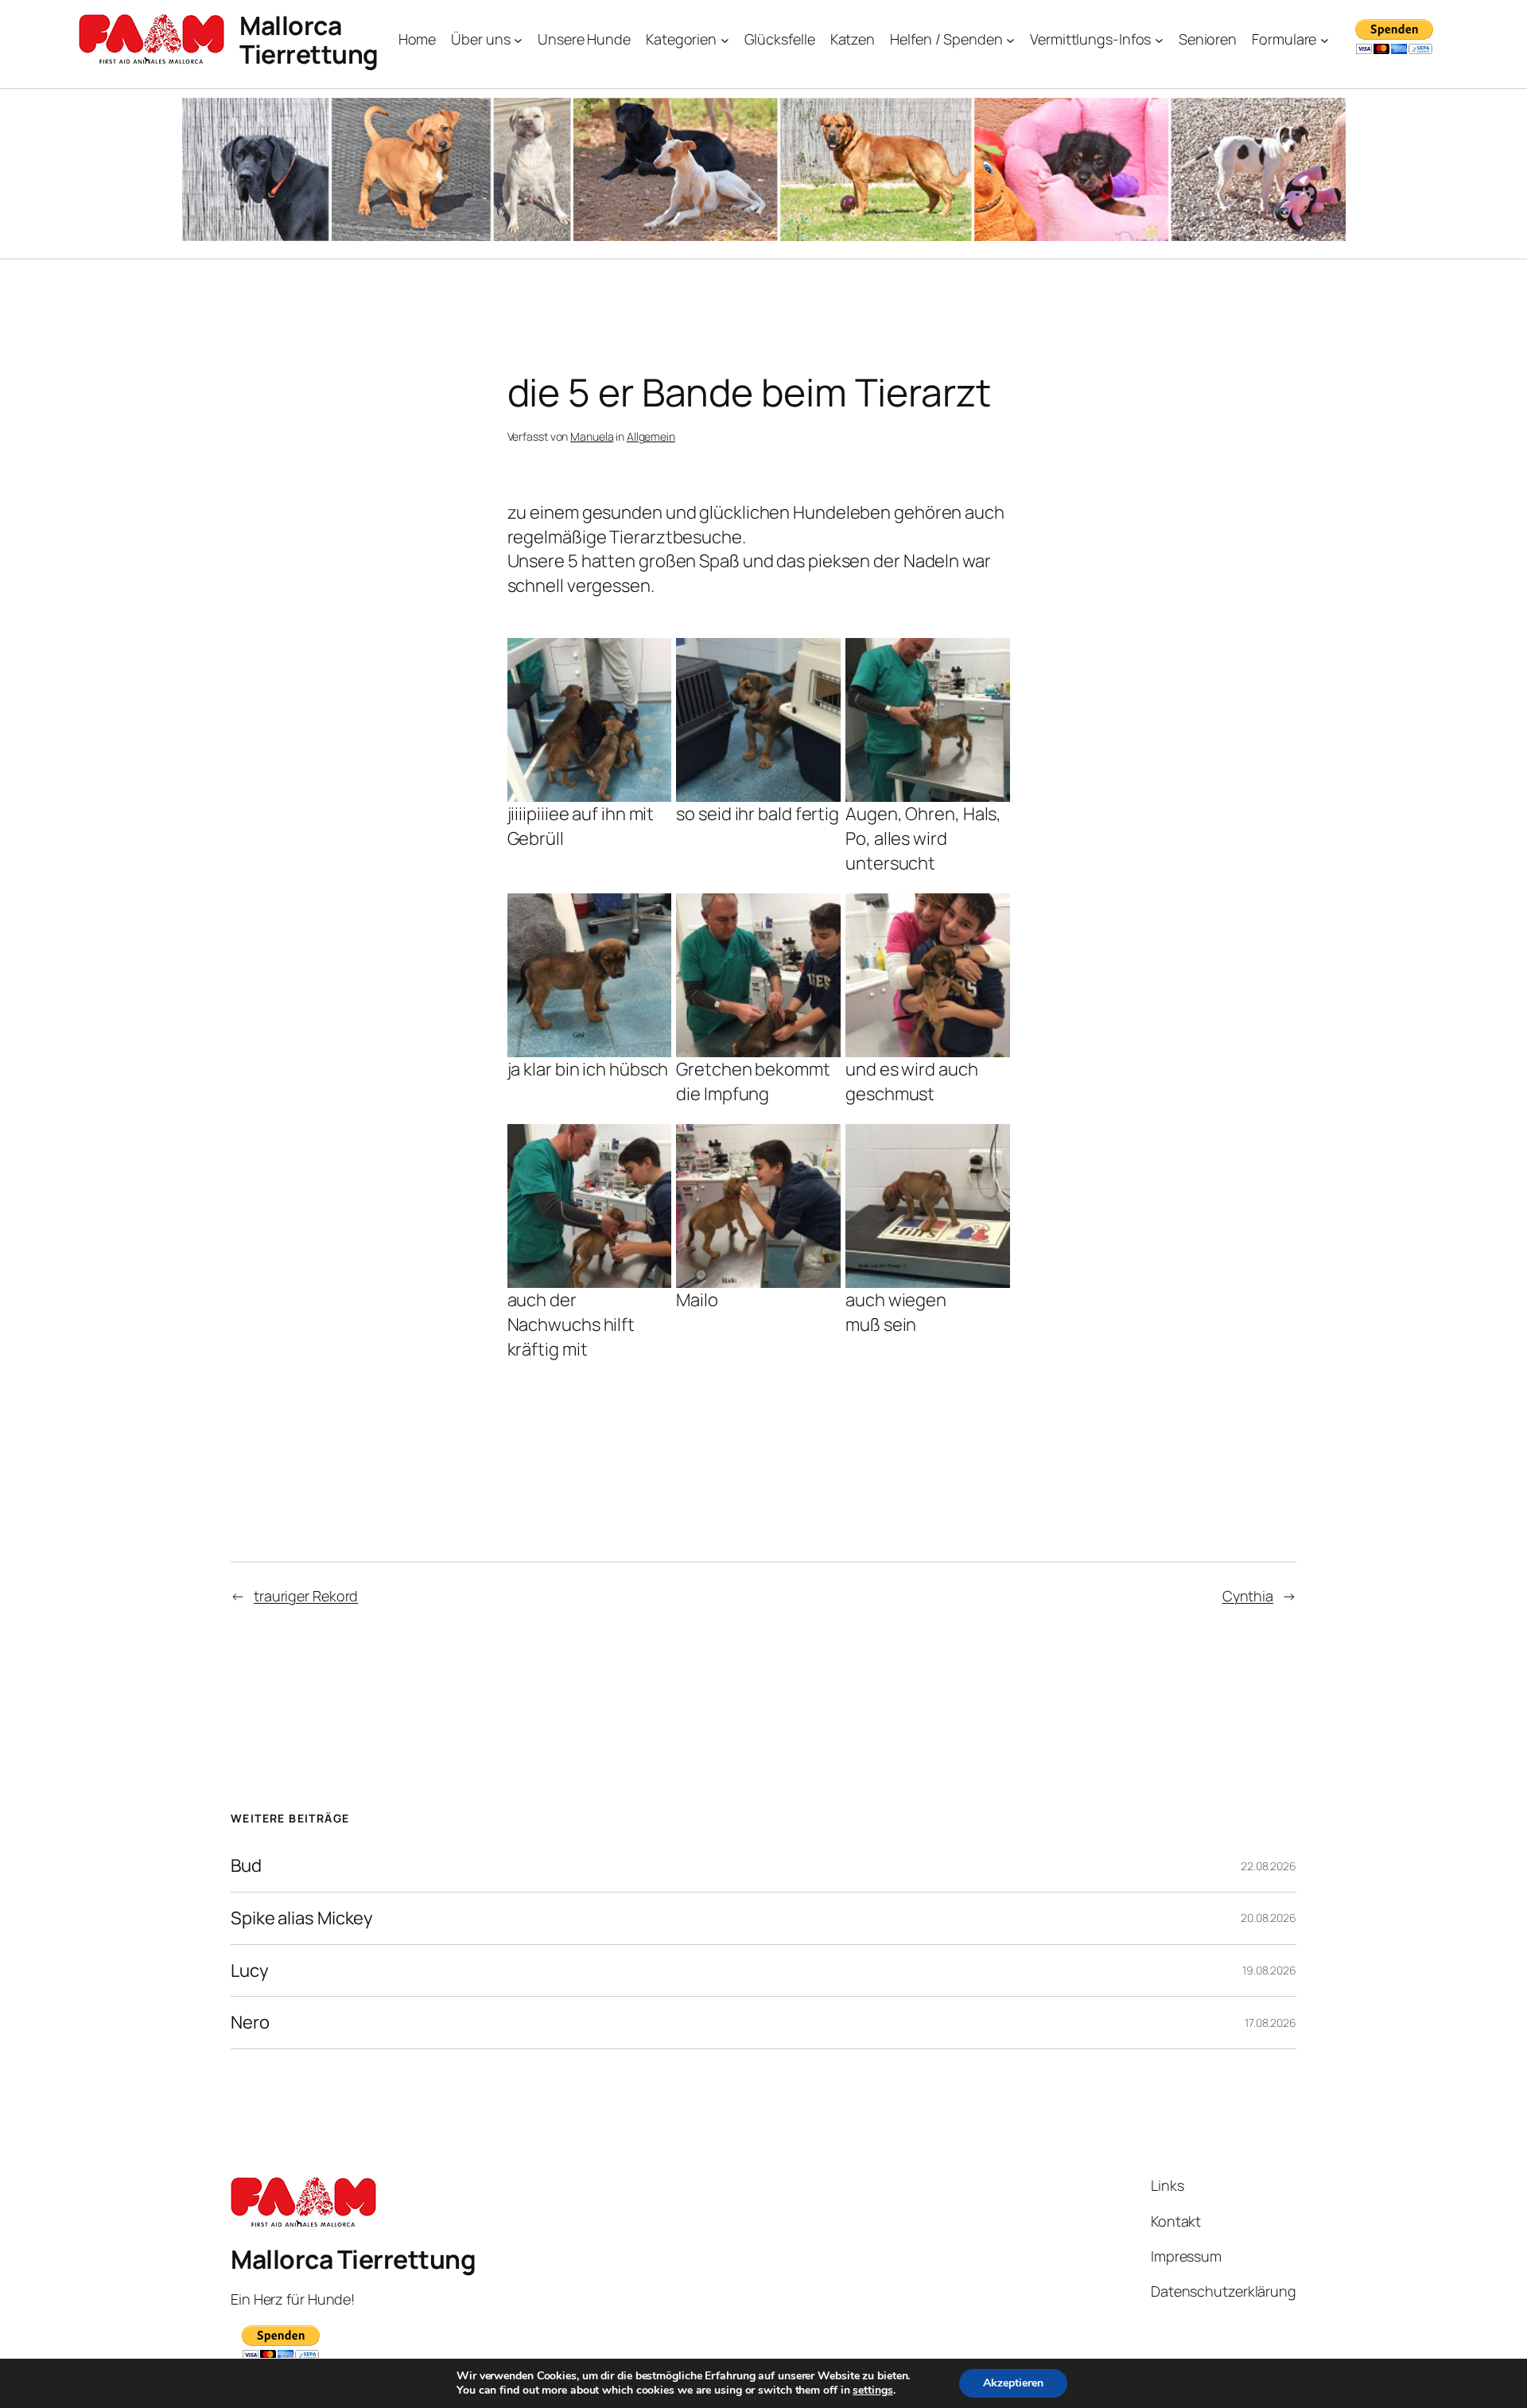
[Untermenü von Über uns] (518, 40)
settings (872, 2390)
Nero (250, 2023)
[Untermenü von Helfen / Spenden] (1010, 40)
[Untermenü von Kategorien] (725, 40)
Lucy (250, 1971)
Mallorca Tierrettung (309, 40)
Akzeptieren (1013, 2383)
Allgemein (651, 436)
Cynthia (1248, 1596)
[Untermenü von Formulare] (1325, 40)
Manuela (592, 436)
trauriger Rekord (306, 1596)
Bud (246, 1866)
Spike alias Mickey (302, 1918)
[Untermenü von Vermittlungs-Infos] (1159, 40)
